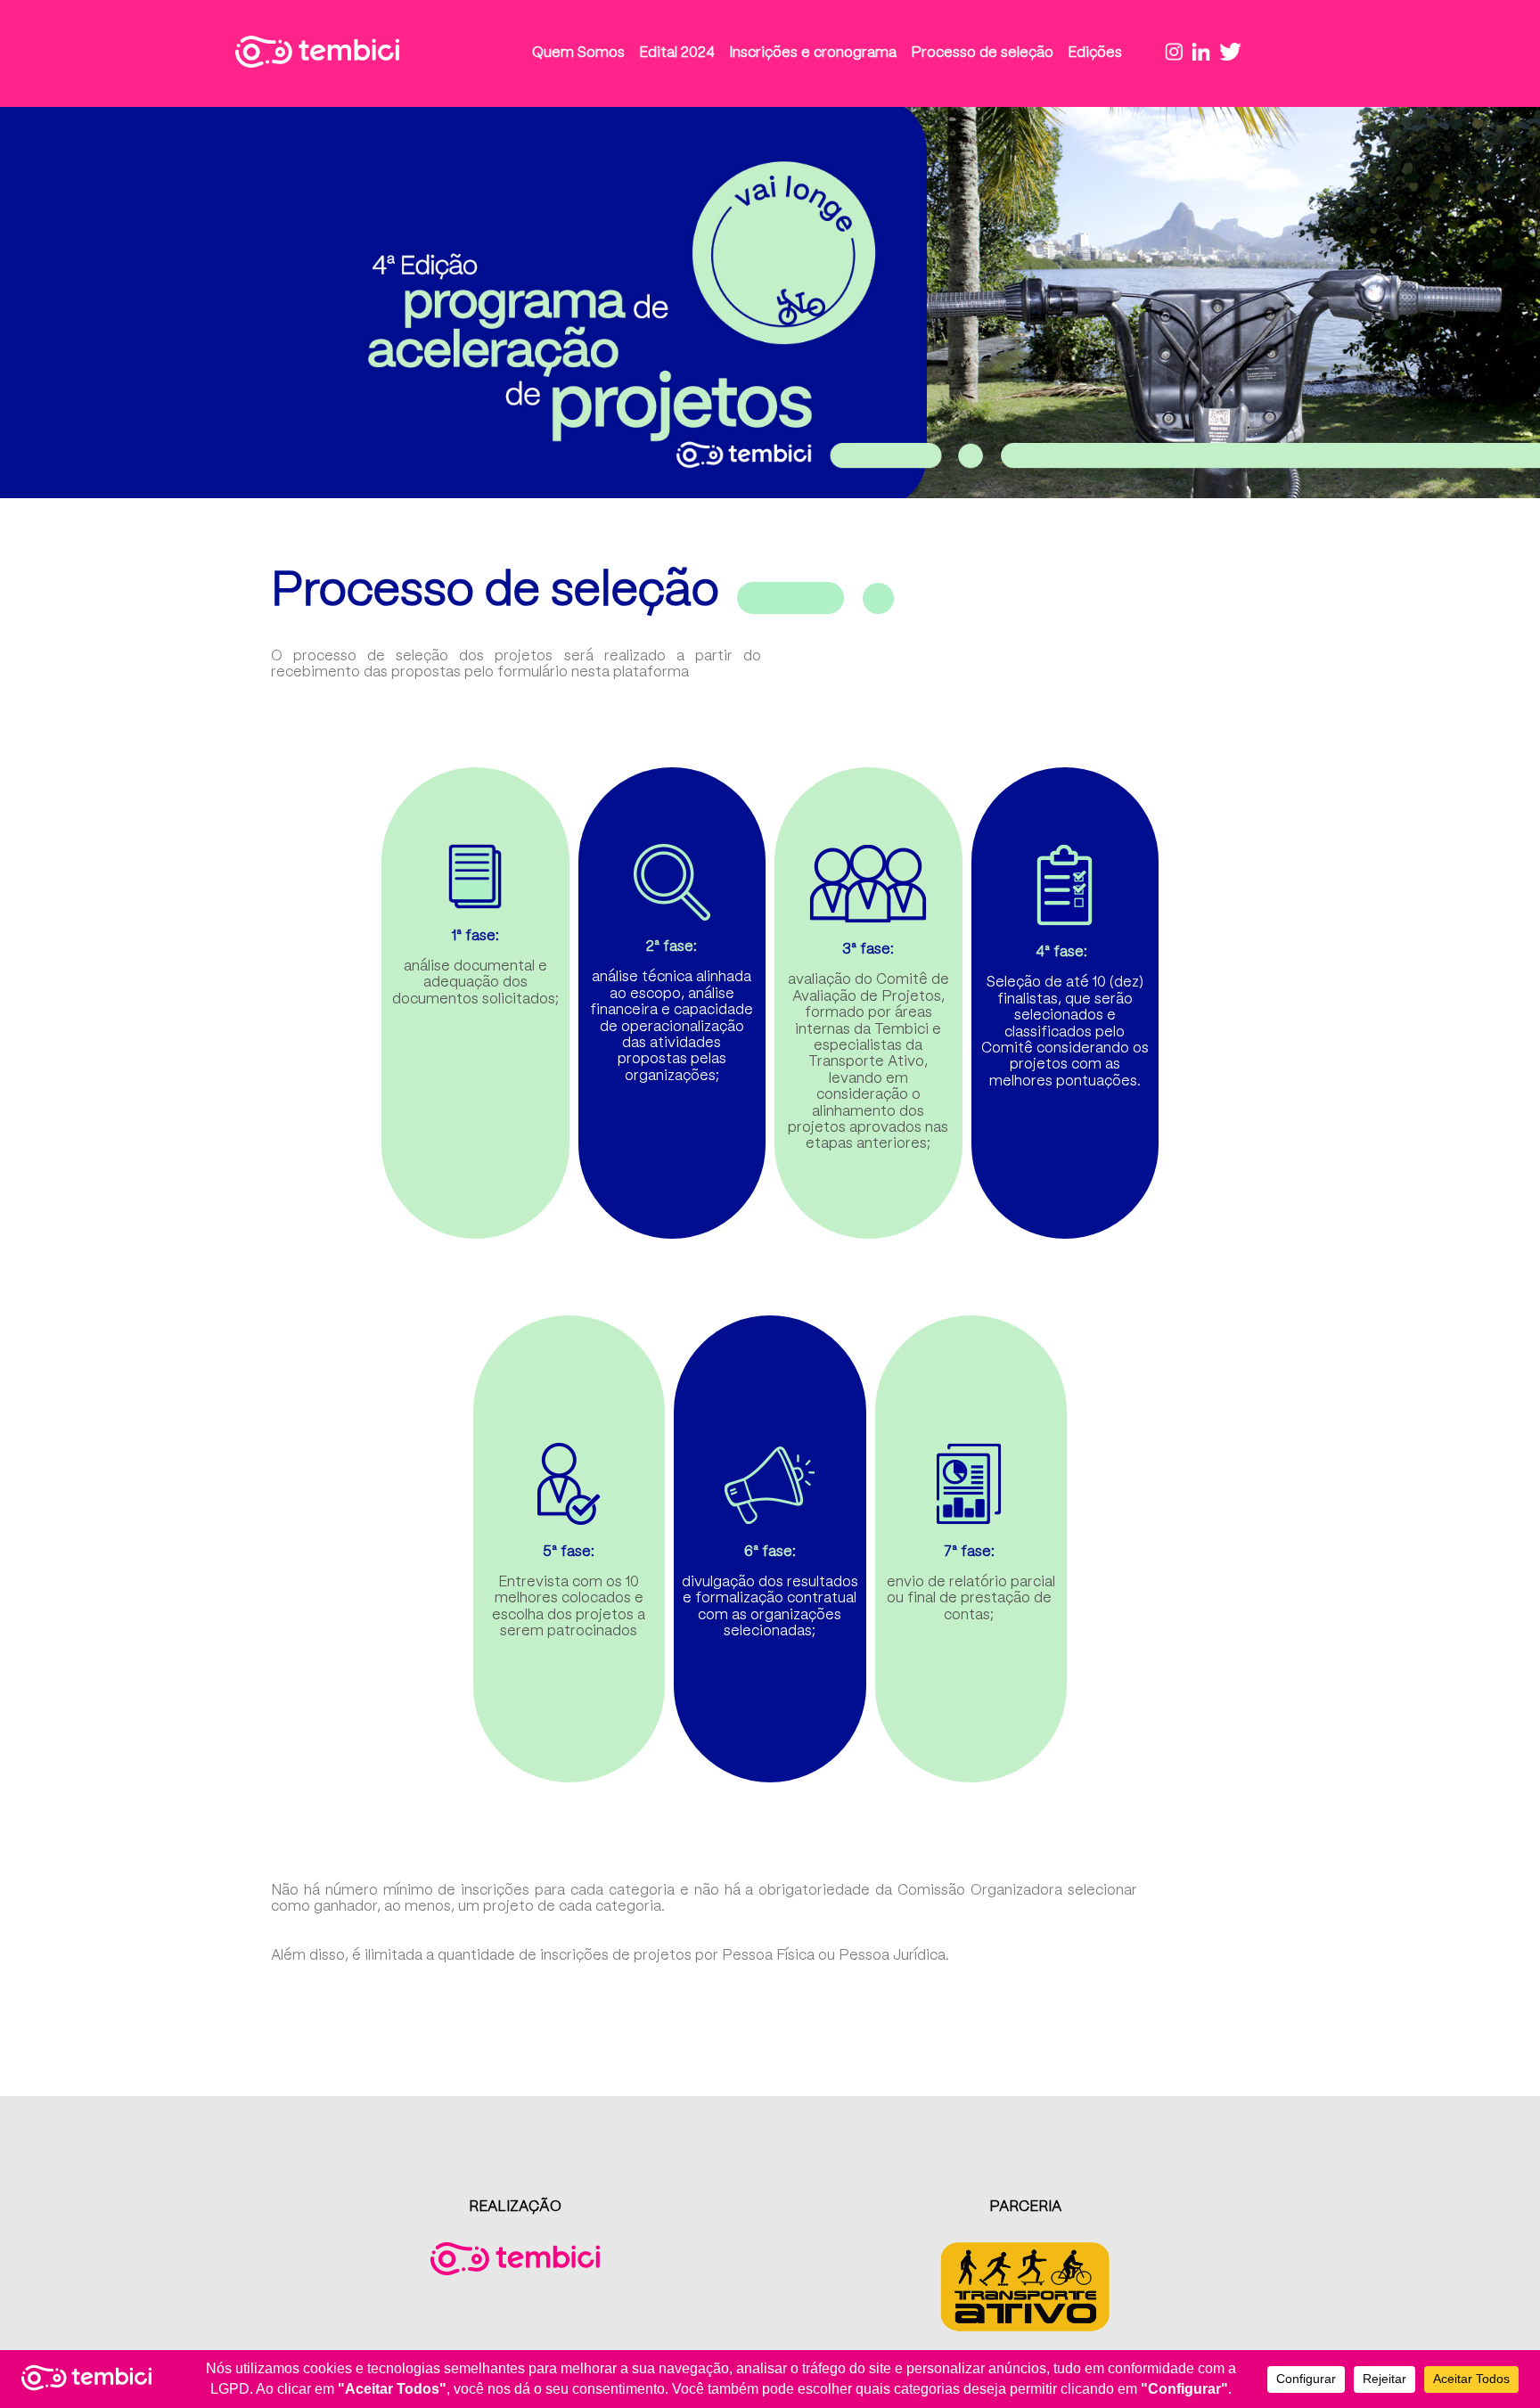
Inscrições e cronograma (813, 53)
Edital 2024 (677, 53)
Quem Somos (578, 53)
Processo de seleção (982, 53)
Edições (1095, 53)
